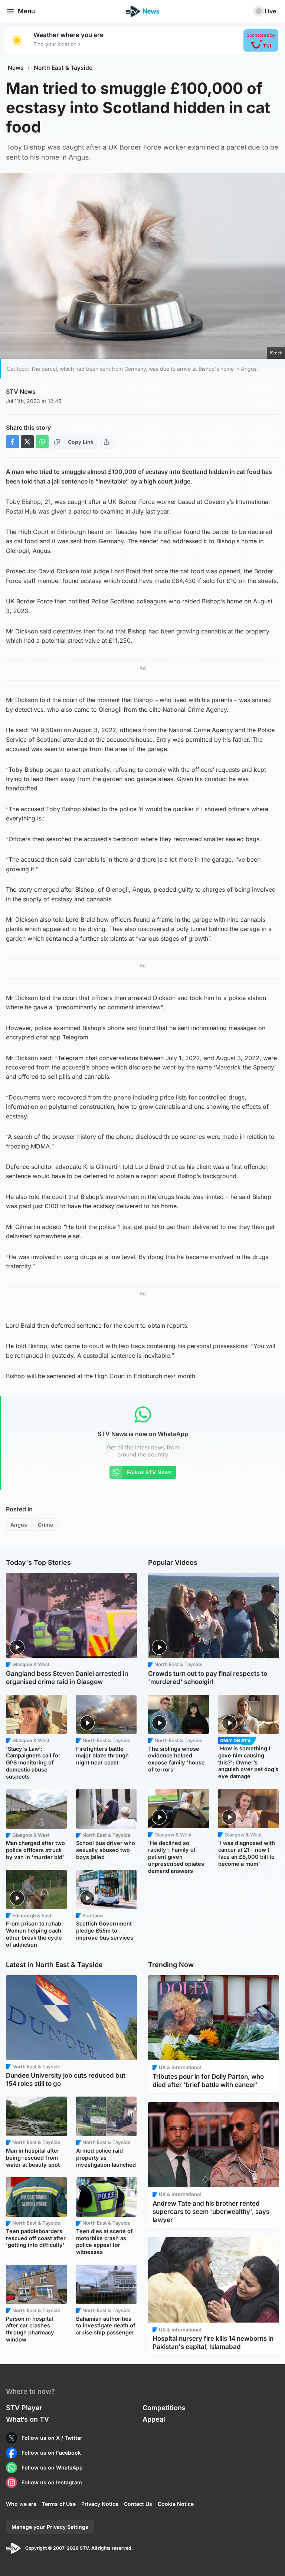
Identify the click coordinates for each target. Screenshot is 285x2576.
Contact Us (138, 2504)
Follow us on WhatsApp (52, 2467)
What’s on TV (27, 2419)
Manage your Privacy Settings (50, 2527)
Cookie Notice (176, 2504)
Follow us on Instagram (52, 2482)
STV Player (24, 2408)
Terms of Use (59, 2504)
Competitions (164, 2408)
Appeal (154, 2419)
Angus (19, 1525)
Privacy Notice (100, 2504)
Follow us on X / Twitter (52, 2438)
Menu (26, 11)
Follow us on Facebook (51, 2453)
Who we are (21, 2504)
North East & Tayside (63, 68)
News (16, 68)
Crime (45, 1525)
